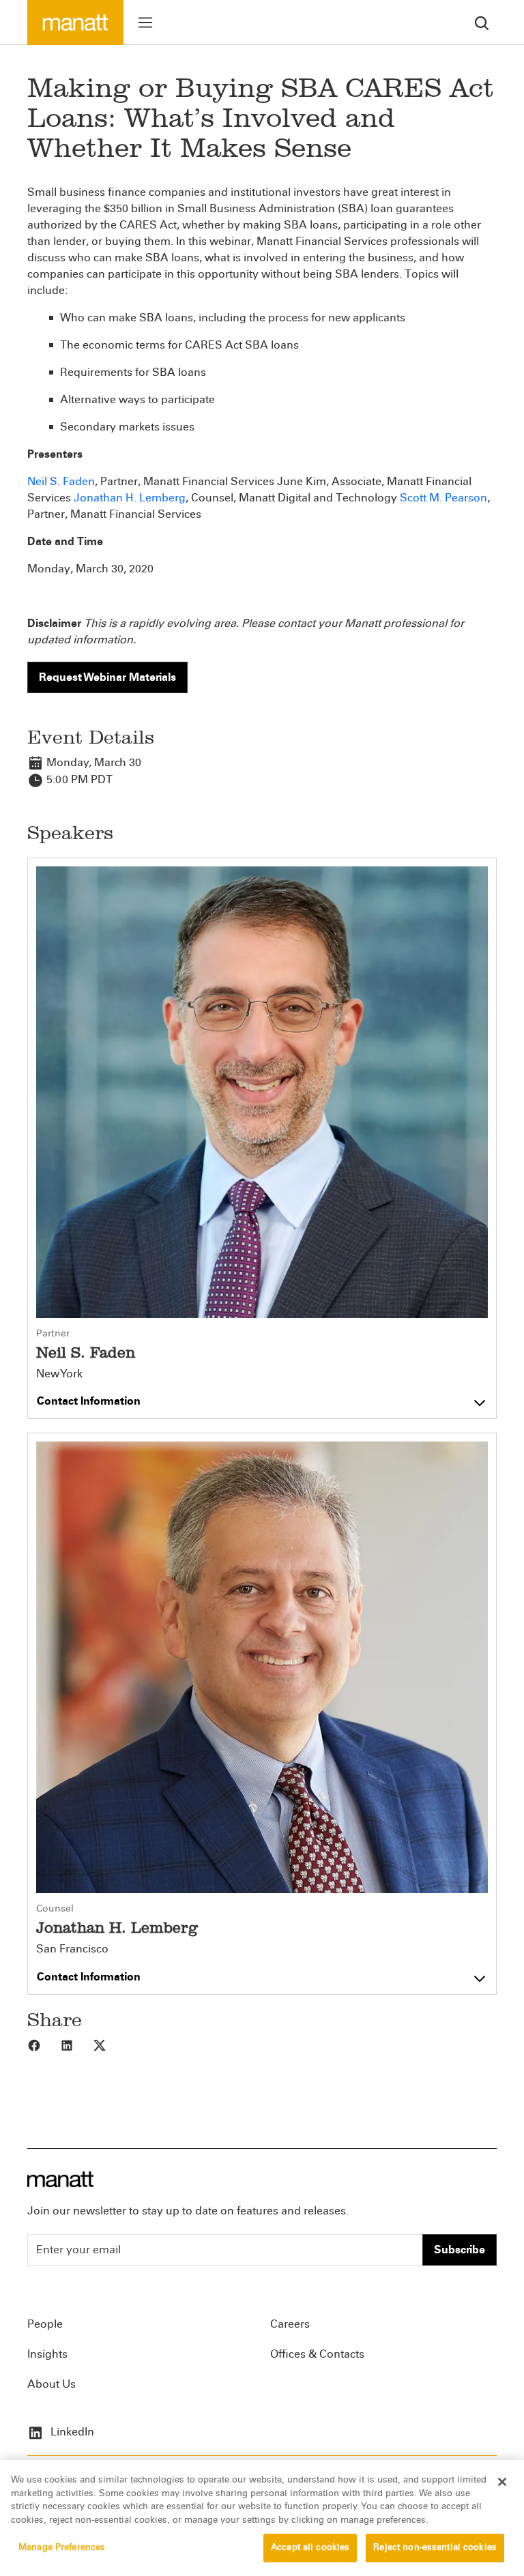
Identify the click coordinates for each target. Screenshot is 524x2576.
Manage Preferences (62, 2547)
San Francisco (72, 1949)
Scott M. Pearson (443, 498)
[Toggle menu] (145, 23)
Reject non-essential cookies (435, 2547)
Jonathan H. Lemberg (130, 498)
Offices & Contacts (317, 2354)
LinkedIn (71, 2432)
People (45, 2324)
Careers (290, 2324)
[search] (482, 22)
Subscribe (460, 2250)
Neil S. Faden (61, 481)
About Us (52, 2384)
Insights (47, 2354)
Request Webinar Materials (107, 677)
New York (59, 1374)
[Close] (502, 2482)
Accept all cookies (310, 2547)
